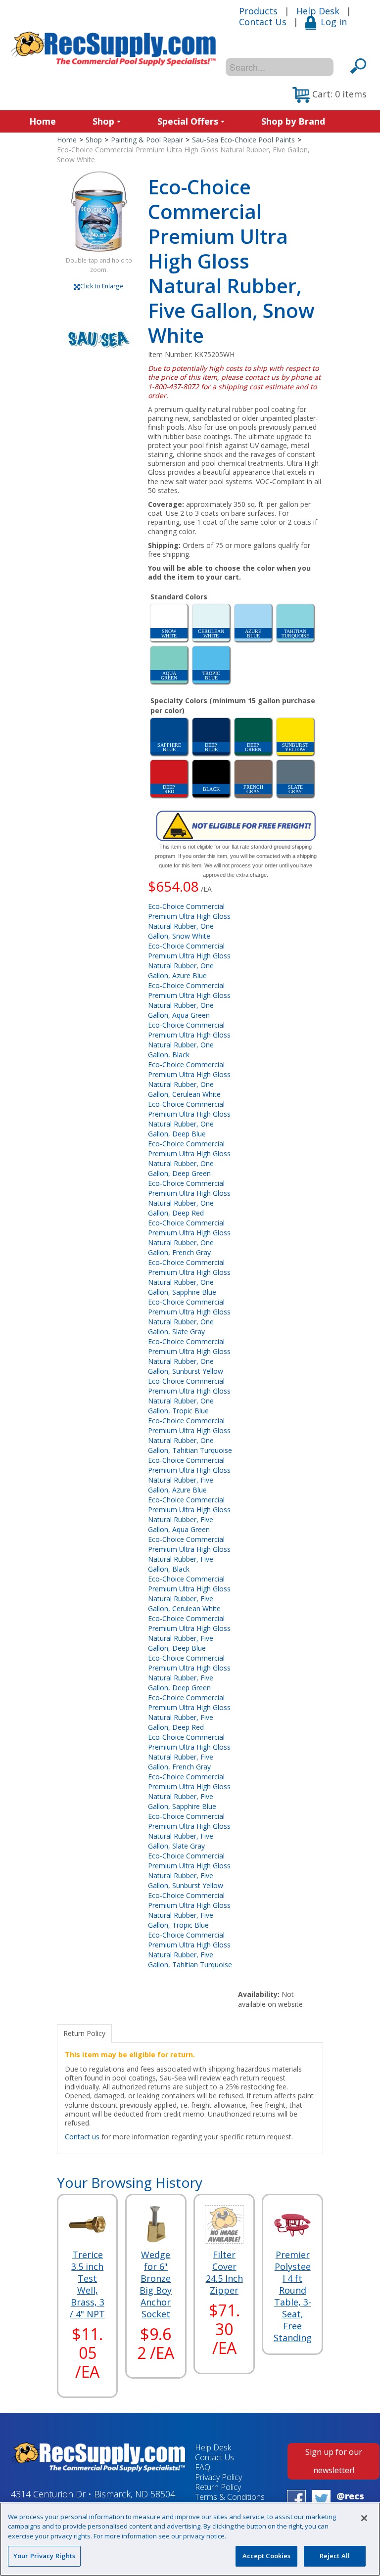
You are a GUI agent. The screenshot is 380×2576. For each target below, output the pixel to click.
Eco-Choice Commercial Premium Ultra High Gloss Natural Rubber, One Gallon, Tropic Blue (189, 1396)
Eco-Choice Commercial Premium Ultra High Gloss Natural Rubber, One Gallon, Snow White (189, 921)
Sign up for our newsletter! (334, 2461)
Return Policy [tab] (84, 2033)
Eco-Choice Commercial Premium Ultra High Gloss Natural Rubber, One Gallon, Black (189, 1040)
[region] (190, 2539)
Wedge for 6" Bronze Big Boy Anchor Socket (156, 2284)
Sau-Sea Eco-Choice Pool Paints (243, 140)
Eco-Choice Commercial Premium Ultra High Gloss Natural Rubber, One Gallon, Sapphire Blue (189, 1277)
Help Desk (318, 11)
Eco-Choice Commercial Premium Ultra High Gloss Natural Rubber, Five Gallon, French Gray (189, 1752)
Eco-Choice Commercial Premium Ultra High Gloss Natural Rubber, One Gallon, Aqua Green (189, 1000)
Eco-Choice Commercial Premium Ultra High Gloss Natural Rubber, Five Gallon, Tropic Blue (189, 1910)
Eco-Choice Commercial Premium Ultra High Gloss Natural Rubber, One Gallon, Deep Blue (189, 1119)
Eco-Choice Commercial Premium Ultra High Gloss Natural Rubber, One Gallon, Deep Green (189, 1158)
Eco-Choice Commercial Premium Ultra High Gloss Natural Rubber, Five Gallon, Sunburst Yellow (189, 1871)
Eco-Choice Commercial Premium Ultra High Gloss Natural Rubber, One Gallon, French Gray (189, 1238)
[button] (330, 95)
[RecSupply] (113, 49)
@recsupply (350, 2501)
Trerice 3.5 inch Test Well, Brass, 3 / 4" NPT (87, 2284)
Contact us (82, 2137)
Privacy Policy (218, 2477)
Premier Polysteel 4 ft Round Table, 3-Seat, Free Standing (293, 2296)
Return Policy (218, 2487)
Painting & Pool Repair (147, 140)
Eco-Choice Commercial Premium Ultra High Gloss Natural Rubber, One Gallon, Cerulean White (189, 1079)
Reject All (335, 2556)
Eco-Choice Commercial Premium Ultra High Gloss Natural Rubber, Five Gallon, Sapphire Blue (189, 1791)
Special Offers (188, 121)
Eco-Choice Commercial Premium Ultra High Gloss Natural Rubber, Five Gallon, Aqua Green (189, 1514)
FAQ (203, 2467)
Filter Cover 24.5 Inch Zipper (224, 2272)
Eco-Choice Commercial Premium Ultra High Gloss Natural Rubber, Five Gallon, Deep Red (189, 1712)
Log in (334, 22)
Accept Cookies (267, 2556)
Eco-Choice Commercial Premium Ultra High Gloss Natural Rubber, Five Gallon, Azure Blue (189, 1475)
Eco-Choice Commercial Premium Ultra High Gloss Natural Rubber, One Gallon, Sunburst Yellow (189, 1356)
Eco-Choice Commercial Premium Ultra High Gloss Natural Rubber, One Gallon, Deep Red (189, 1198)
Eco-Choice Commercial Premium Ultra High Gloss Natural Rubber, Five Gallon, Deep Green (189, 1673)
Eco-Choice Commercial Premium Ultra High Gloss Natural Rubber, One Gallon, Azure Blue (189, 961)
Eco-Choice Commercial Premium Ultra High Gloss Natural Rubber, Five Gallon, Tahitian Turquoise (190, 1950)
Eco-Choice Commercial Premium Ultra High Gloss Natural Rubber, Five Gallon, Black (189, 1554)
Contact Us (263, 22)
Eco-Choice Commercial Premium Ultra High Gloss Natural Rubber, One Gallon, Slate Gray (189, 1317)
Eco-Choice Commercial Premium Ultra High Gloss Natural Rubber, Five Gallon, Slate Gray (189, 1831)
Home (43, 121)
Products (258, 11)
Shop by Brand (293, 121)
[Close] (364, 2518)
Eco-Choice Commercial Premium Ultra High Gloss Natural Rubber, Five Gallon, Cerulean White (189, 1594)
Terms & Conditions (230, 2497)
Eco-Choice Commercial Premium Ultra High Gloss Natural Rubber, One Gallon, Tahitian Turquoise (190, 1435)
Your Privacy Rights (44, 2556)
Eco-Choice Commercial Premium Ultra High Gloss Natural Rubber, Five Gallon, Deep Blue (189, 1633)
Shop (103, 121)
